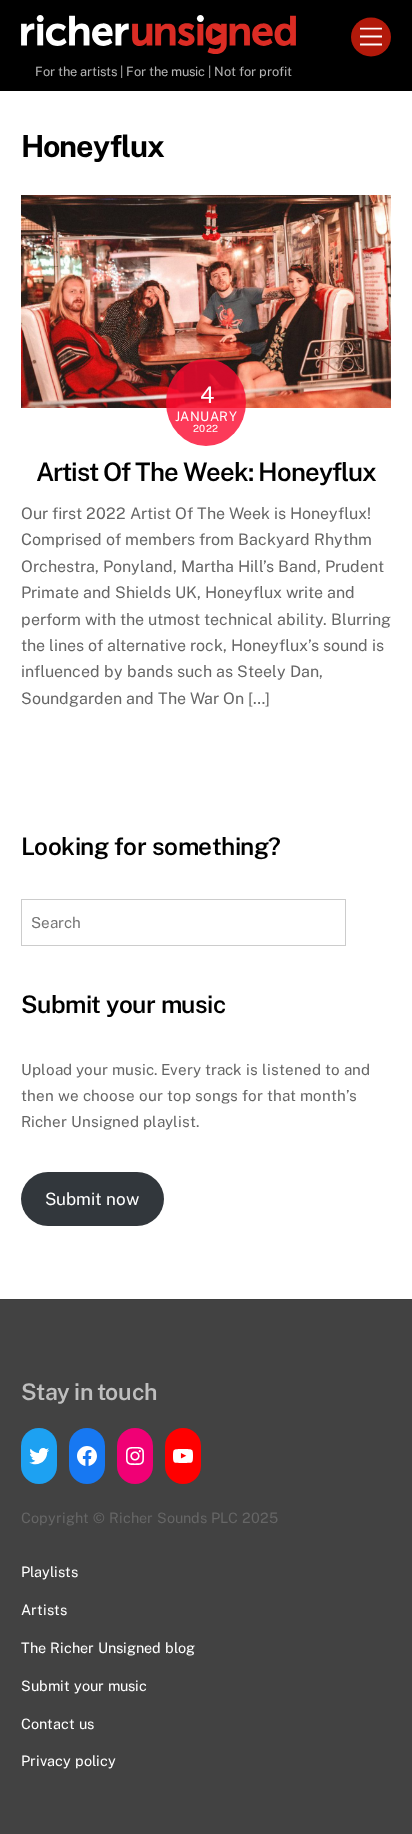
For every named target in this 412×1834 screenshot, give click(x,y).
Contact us (57, 1723)
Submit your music (84, 1685)
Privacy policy (68, 1760)
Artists (44, 1609)
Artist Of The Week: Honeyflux (205, 472)
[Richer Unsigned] (158, 45)
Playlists (49, 1571)
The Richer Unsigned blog (108, 1647)
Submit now (92, 1199)
